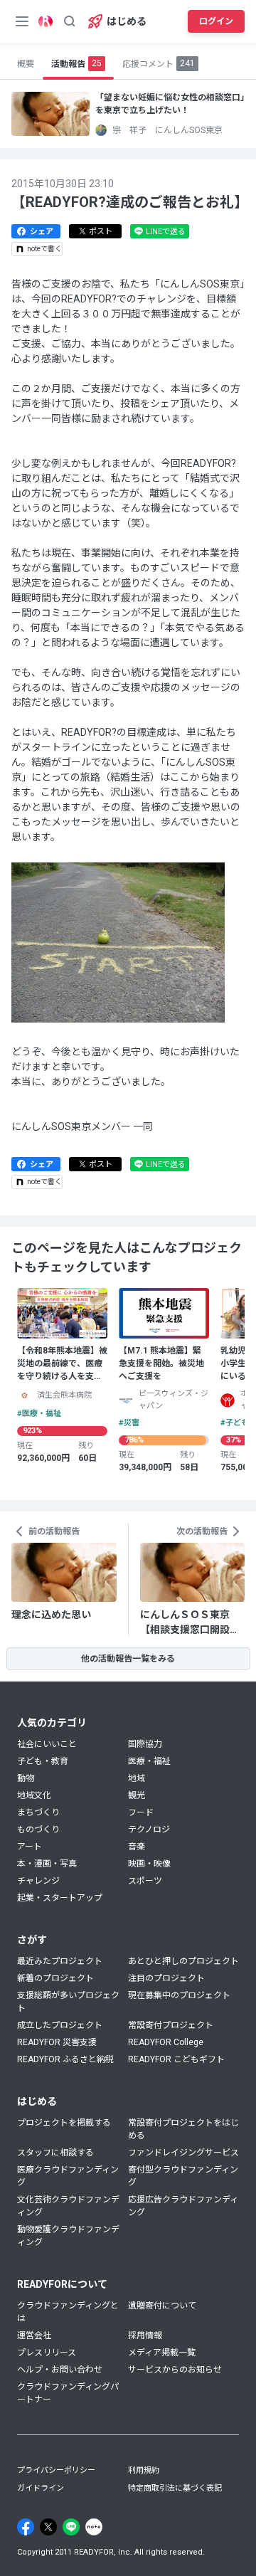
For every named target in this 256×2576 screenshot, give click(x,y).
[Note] (94, 2527)
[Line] (71, 2527)
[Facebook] (26, 2527)
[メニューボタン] (22, 21)
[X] (48, 2527)
